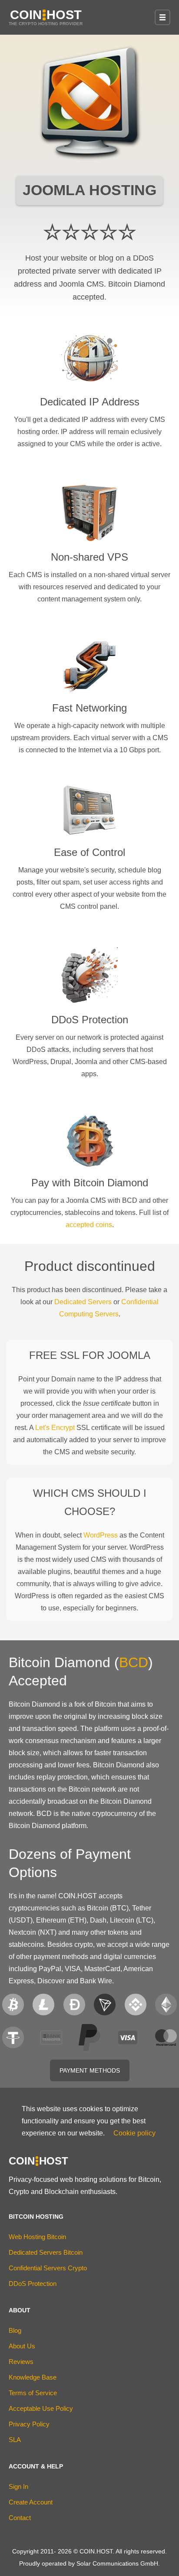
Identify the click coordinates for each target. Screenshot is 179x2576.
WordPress (101, 1535)
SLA (15, 2440)
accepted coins (89, 1225)
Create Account (31, 2502)
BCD (134, 1662)
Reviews (21, 2362)
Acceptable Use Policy (41, 2408)
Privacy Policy (29, 2424)
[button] (162, 17)
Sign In (18, 2486)
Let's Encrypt (55, 1428)
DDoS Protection (33, 2284)
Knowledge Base (33, 2377)
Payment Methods (90, 2070)
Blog (15, 2330)
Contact (20, 2518)
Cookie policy (134, 2133)
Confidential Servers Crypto (48, 2268)
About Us (22, 2346)
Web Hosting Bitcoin (37, 2237)
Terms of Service (33, 2393)
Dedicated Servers (83, 1302)
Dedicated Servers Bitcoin (46, 2252)
